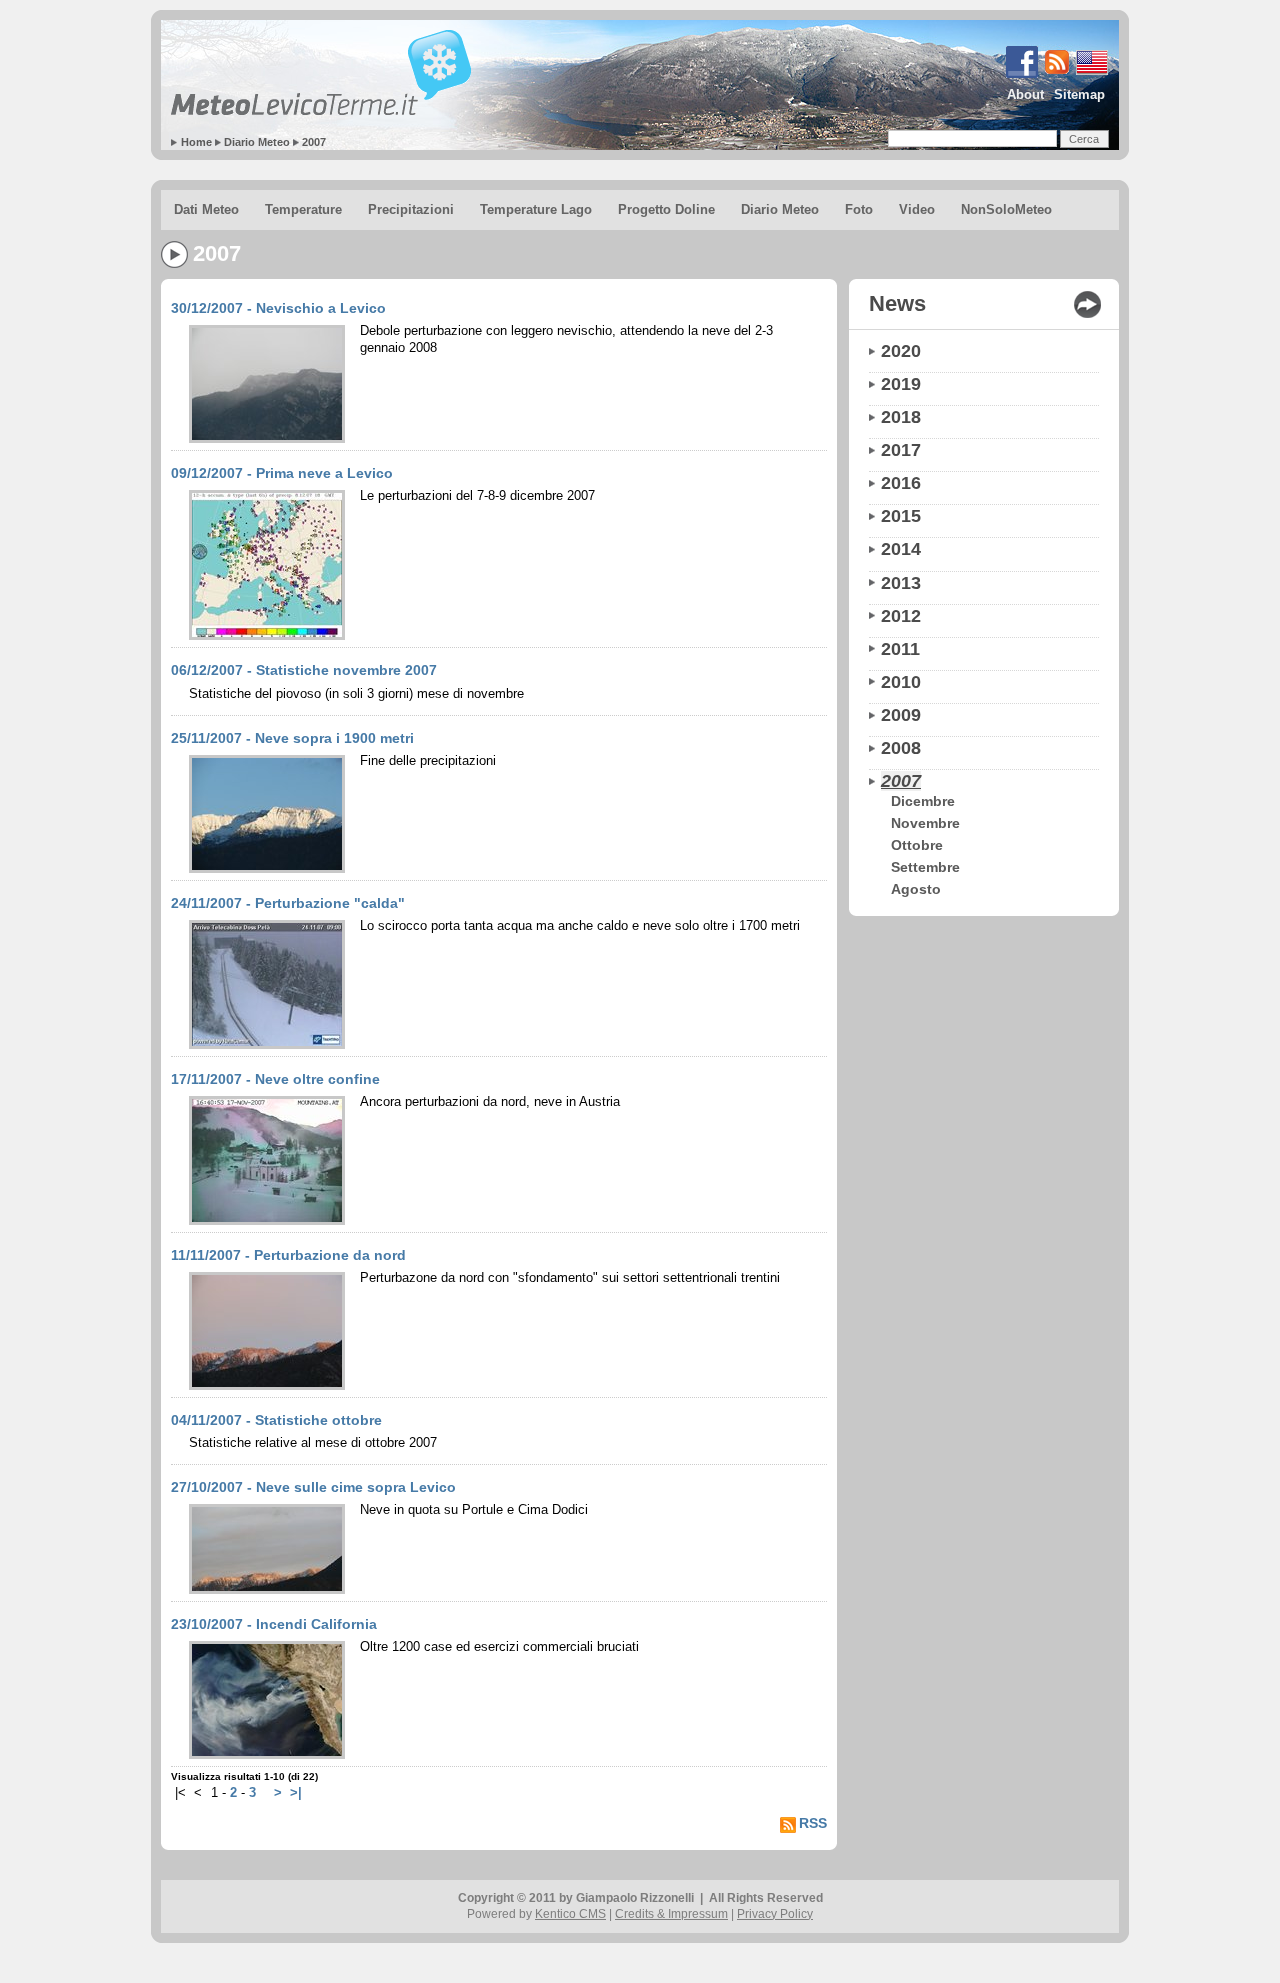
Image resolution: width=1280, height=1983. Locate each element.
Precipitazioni (411, 209)
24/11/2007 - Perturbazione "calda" (288, 903)
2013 (901, 583)
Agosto (916, 889)
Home (196, 142)
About (1025, 94)
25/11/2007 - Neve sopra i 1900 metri (292, 738)
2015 (901, 516)
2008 (901, 748)
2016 (901, 483)
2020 (901, 351)
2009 (901, 715)
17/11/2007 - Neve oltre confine (275, 1079)
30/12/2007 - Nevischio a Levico (278, 308)
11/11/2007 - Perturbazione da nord (288, 1255)
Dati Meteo (206, 209)
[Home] (321, 73)
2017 (901, 450)
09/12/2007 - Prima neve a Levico (282, 473)
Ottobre (917, 845)
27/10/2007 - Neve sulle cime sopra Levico (313, 1487)
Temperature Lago (536, 209)
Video (917, 209)
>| (296, 1793)
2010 (901, 682)
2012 (901, 616)
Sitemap (1079, 94)
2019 (901, 384)
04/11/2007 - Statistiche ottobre (276, 1420)
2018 (901, 417)
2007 (314, 142)
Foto (859, 209)
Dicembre (923, 801)
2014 (901, 549)
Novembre (925, 823)
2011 (900, 649)
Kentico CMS (570, 1914)
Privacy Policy (775, 1914)
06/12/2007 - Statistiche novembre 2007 (304, 670)
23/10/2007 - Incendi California (274, 1624)
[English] (1020, 74)
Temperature (303, 209)
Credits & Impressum (671, 1914)
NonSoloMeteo (1006, 209)
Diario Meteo (257, 142)
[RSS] (1055, 74)
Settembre (925, 867)
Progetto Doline (666, 209)
